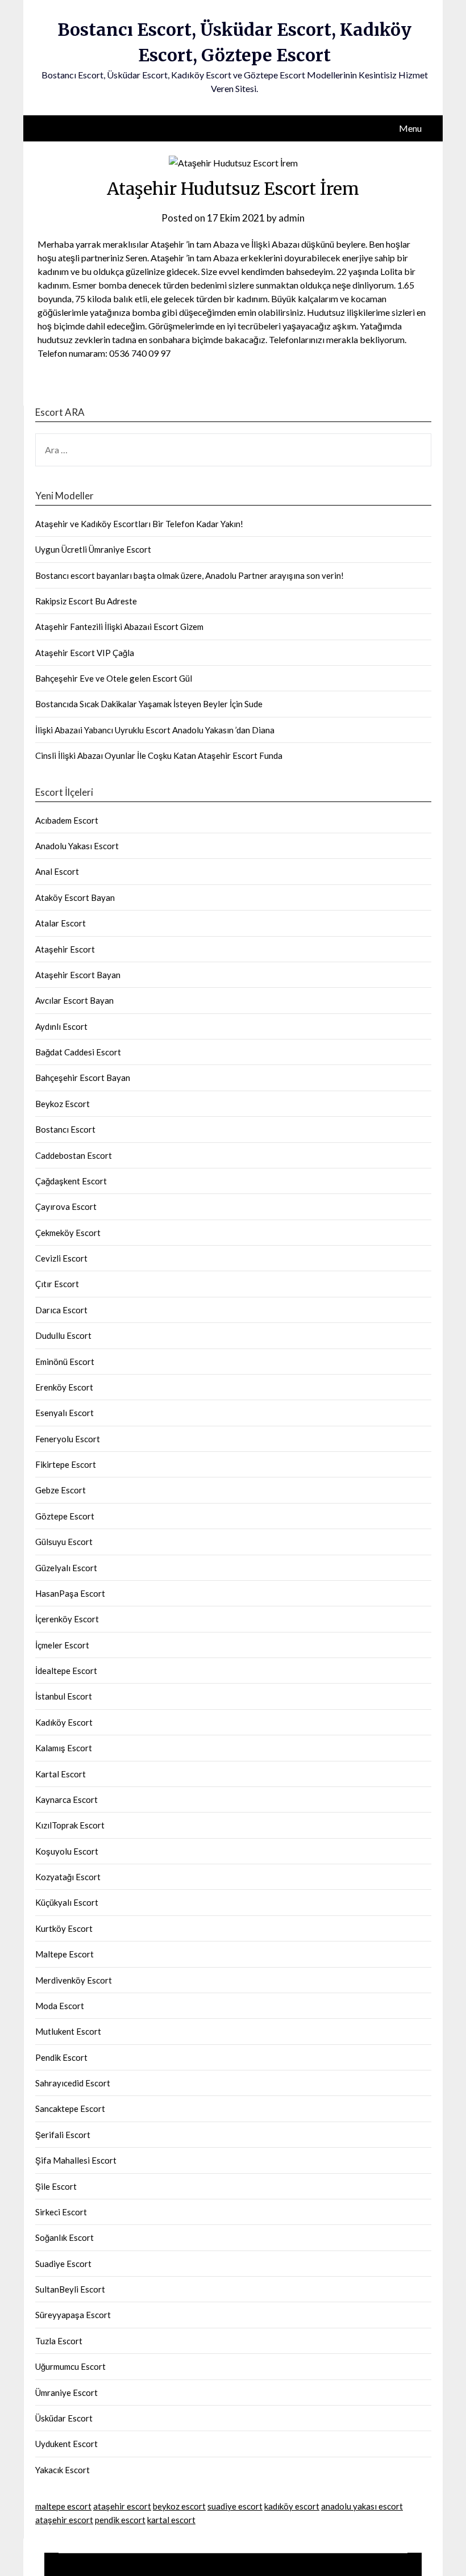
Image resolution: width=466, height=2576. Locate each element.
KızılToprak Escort (70, 1825)
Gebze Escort (61, 1490)
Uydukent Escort (66, 2444)
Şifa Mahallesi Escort (76, 2160)
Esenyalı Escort (65, 1413)
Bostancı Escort (65, 1129)
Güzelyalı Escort (66, 1568)
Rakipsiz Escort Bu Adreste (86, 601)
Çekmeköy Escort (68, 1233)
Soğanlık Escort (65, 2237)
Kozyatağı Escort (68, 1877)
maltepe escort (63, 2506)
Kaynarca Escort (66, 1800)
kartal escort (171, 2520)
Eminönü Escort (65, 1362)
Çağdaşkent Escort (71, 1181)
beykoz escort (179, 2506)
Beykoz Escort (63, 1104)
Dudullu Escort (63, 1335)
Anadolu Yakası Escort (77, 846)
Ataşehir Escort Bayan (78, 975)
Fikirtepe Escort (66, 1464)
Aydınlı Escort (61, 1026)
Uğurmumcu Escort (70, 2366)
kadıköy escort (292, 2506)
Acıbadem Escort (67, 820)
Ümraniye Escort (66, 2393)
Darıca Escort (61, 1310)
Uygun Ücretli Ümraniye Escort (93, 549)
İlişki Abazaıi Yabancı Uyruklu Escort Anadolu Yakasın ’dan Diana (155, 730)
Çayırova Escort (66, 1206)
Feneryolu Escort (68, 1439)
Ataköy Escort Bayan (75, 897)
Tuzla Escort (59, 2341)
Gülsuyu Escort (64, 1542)
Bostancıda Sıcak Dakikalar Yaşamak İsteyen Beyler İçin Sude (149, 704)
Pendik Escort (61, 2057)
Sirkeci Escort (61, 2212)
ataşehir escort (122, 2506)
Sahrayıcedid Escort (73, 2083)
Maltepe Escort (65, 1954)
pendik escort (120, 2520)
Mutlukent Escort (68, 2031)
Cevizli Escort (61, 1258)
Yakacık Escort (63, 2470)
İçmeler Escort (62, 1645)
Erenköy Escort (64, 1387)
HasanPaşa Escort (70, 1593)
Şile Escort (56, 2186)
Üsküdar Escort (64, 2418)
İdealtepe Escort (66, 1671)
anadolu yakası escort (362, 2506)
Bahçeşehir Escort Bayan (83, 1078)
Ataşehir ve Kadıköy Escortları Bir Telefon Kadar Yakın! (139, 524)
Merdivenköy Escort (74, 1980)
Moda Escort (60, 2006)
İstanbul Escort (64, 1696)
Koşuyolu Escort (67, 1851)
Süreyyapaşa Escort (73, 2315)
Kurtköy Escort (64, 1928)
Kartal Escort (61, 1774)
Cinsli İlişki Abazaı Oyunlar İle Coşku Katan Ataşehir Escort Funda (159, 755)
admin (292, 218)
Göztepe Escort (65, 1516)
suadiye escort (235, 2506)
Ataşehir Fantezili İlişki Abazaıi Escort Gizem (119, 627)
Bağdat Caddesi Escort (78, 1052)
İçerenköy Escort (67, 1619)
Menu (410, 128)
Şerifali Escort (63, 2135)
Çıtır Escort (57, 1284)
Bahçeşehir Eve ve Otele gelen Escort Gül (114, 678)
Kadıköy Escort (64, 1722)
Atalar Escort (61, 923)
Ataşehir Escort (65, 949)
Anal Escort (57, 871)
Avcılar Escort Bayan (74, 1000)
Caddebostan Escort (74, 1155)
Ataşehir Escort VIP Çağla (85, 653)
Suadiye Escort (63, 2264)
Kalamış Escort (64, 1748)
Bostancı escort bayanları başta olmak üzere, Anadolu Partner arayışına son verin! (190, 575)
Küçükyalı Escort (67, 1902)
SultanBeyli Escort (70, 2289)
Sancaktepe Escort (70, 2109)
